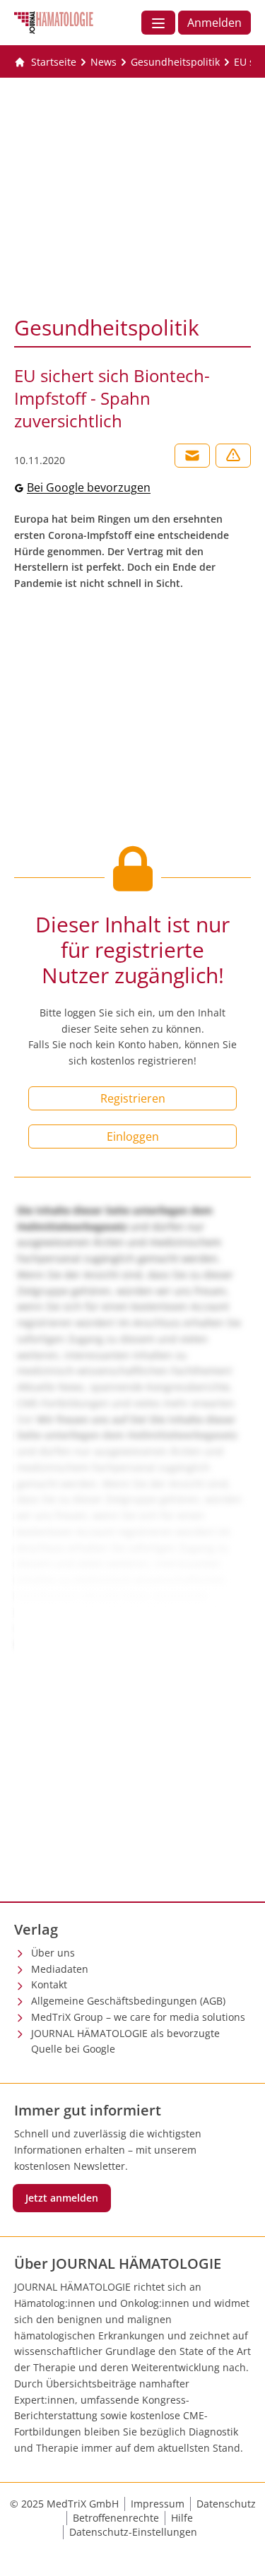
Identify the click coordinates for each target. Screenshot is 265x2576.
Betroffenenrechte (116, 2518)
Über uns (53, 1953)
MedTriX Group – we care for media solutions (138, 2017)
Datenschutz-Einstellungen (133, 2532)
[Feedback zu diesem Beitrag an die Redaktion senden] (233, 456)
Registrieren (133, 1098)
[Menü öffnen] (158, 23)
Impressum (158, 2504)
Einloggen (133, 1136)
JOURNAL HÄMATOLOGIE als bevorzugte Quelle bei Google (125, 2041)
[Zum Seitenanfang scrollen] (240, 2551)
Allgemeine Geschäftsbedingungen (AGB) (128, 2001)
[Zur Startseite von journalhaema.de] (54, 23)
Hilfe (182, 2518)
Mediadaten (60, 1969)
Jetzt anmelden (62, 2198)
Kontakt (49, 1984)
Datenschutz (226, 2504)
